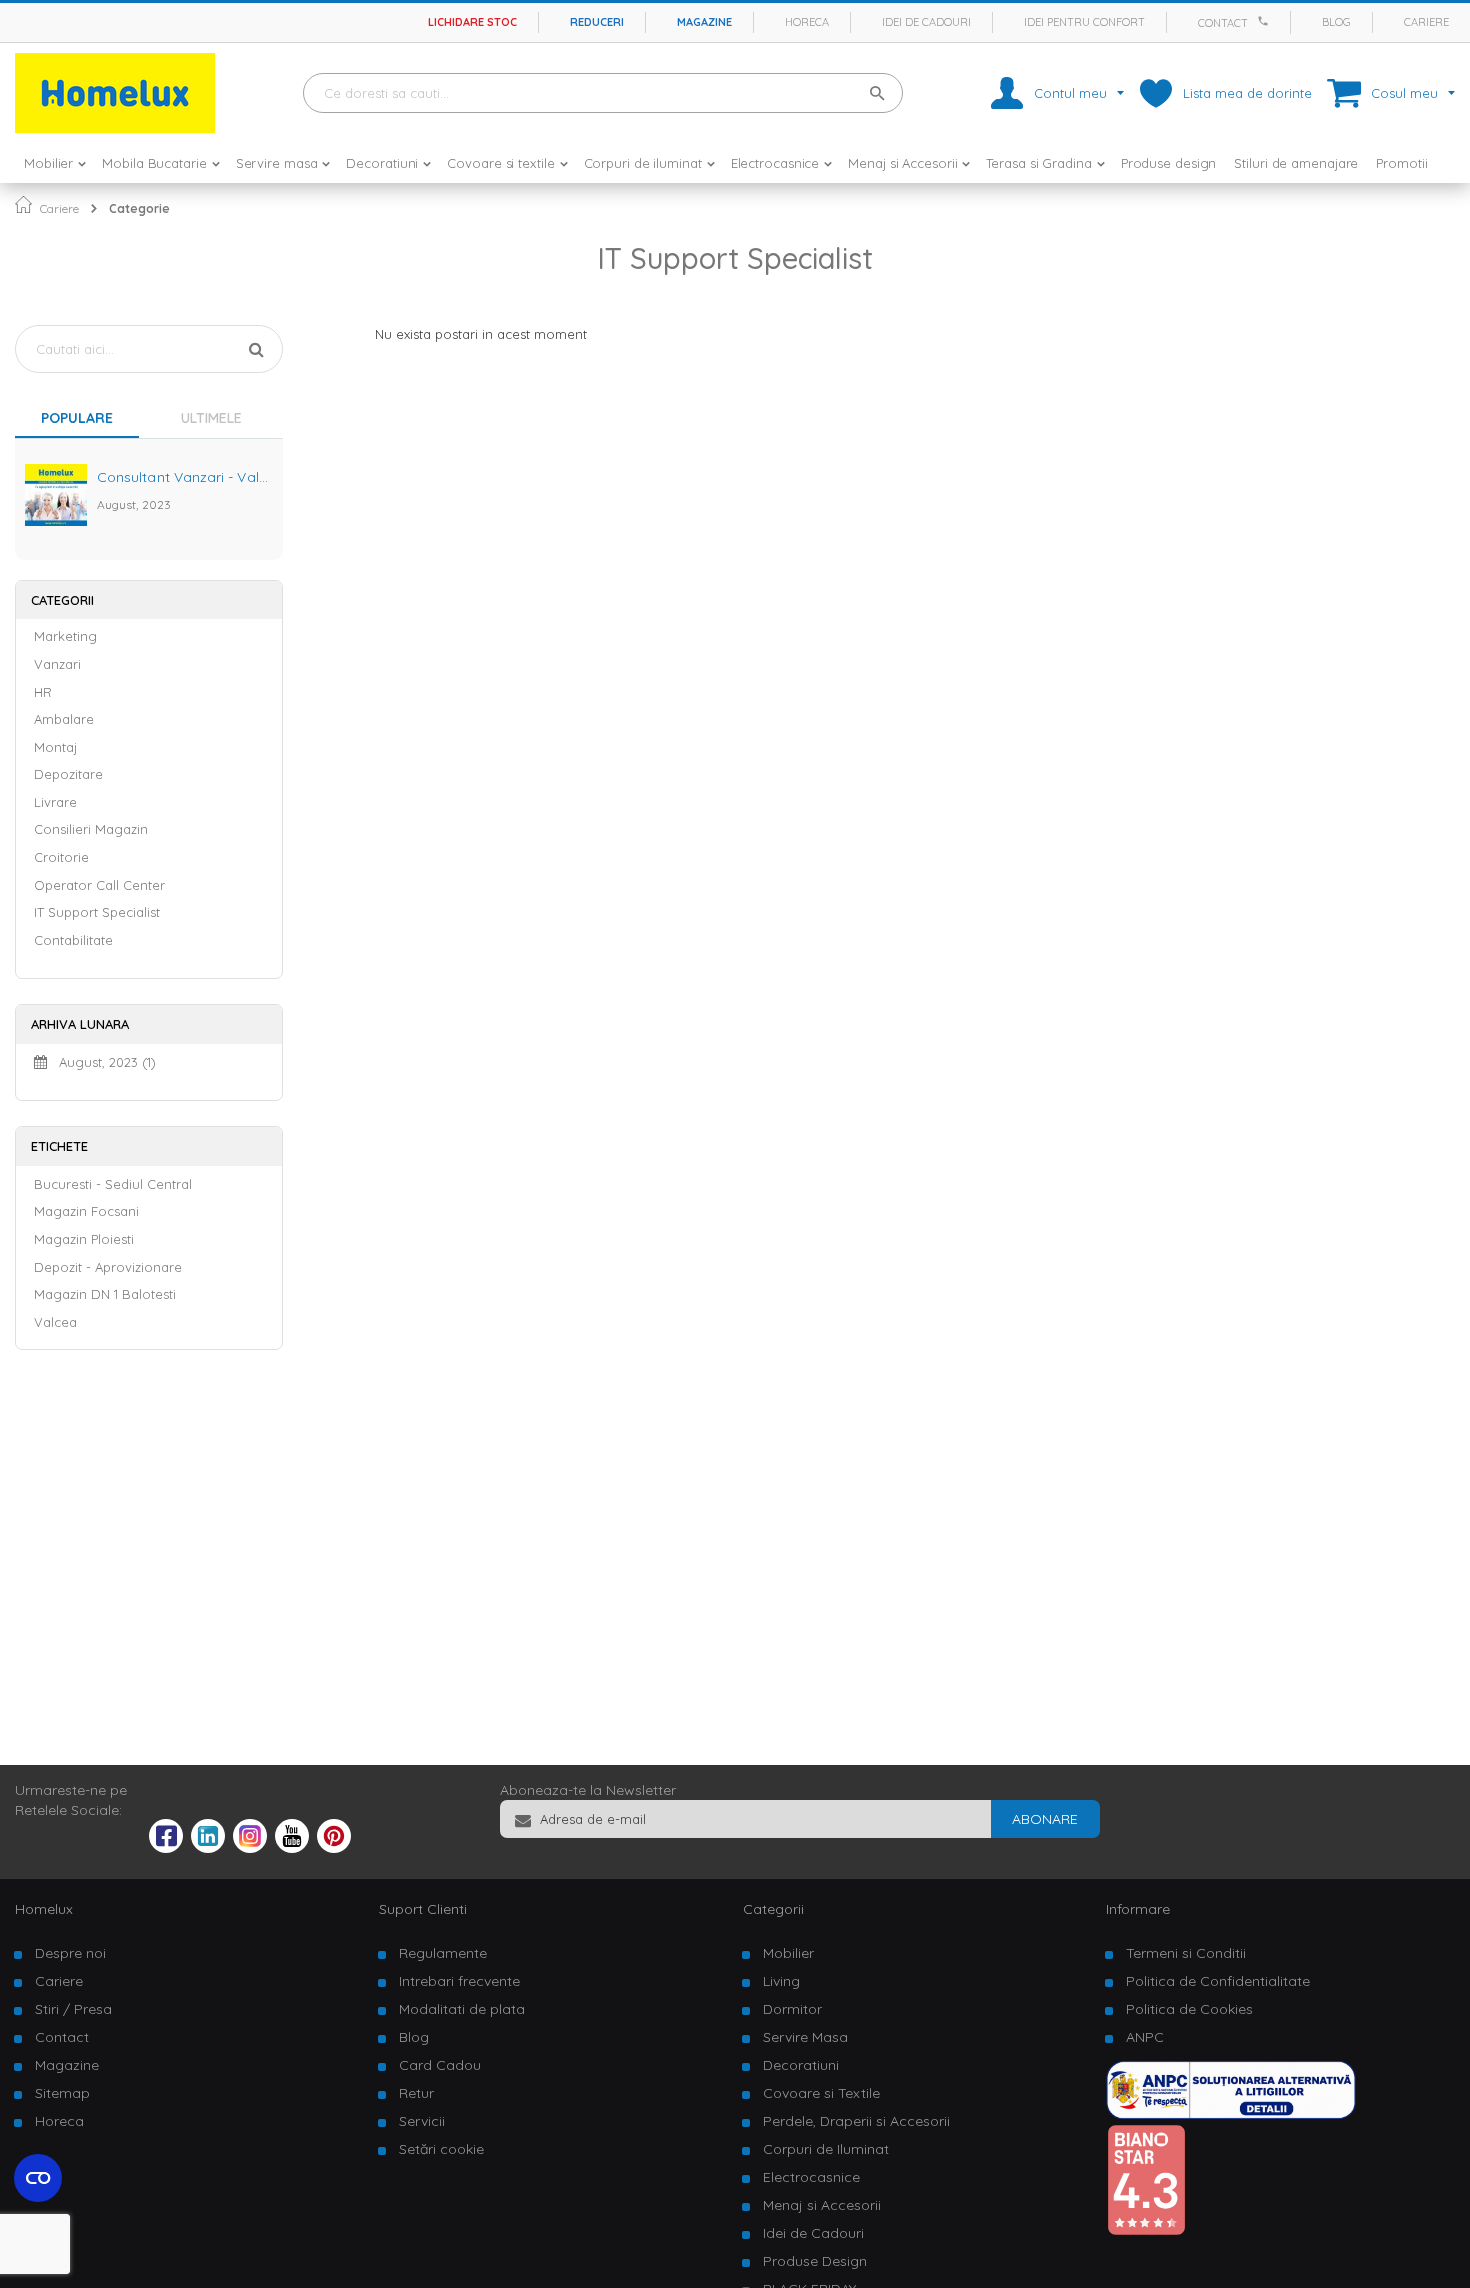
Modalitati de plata (462, 2009)
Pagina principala (23, 204)
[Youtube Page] (292, 1848)
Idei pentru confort (1084, 22)
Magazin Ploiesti (84, 1239)
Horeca (807, 22)
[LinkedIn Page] (208, 1848)
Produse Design (815, 2261)
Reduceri (597, 22)
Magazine (704, 22)
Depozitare (68, 774)
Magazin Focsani (86, 1211)
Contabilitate (73, 940)
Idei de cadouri (926, 22)
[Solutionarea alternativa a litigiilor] (1231, 2114)
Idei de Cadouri (813, 2233)
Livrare (55, 802)
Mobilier (788, 1953)
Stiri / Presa (73, 2009)
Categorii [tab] (773, 1909)
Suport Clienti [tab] (423, 1909)
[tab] (216, 421)
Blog (1336, 22)
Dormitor (792, 2009)
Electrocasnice (811, 2177)
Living (781, 1981)
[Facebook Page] (166, 1840)
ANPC (1145, 2037)
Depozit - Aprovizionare (108, 1267)
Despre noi (70, 1953)
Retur (416, 2093)
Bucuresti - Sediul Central (113, 1184)
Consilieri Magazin (91, 829)
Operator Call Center (99, 885)
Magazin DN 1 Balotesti (105, 1294)
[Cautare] (256, 346)
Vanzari (57, 664)
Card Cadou (440, 2065)
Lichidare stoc (472, 22)
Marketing (65, 636)
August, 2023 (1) (101, 1062)
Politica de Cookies (1189, 2009)
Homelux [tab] (44, 1909)
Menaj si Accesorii (822, 2205)
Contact (1223, 23)
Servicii (422, 2121)
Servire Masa (805, 2037)
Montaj (55, 747)
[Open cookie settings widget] (38, 2178)
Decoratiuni (801, 2065)
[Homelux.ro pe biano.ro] (1146, 2231)
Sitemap (62, 2093)
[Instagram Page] (250, 1848)
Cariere (1426, 22)
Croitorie (61, 857)
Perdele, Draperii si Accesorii (856, 2121)
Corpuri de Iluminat (826, 2149)
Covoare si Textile (821, 2093)
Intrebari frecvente (459, 1981)
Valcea (55, 1322)
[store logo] (115, 93)
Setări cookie (441, 2149)
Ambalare (64, 719)
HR (43, 692)
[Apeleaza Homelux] (1266, 21)
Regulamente (443, 1953)
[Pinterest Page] (334, 1848)
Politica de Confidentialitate (1218, 1981)
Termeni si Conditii (1186, 1953)
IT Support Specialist (97, 912)
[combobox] (603, 93)
